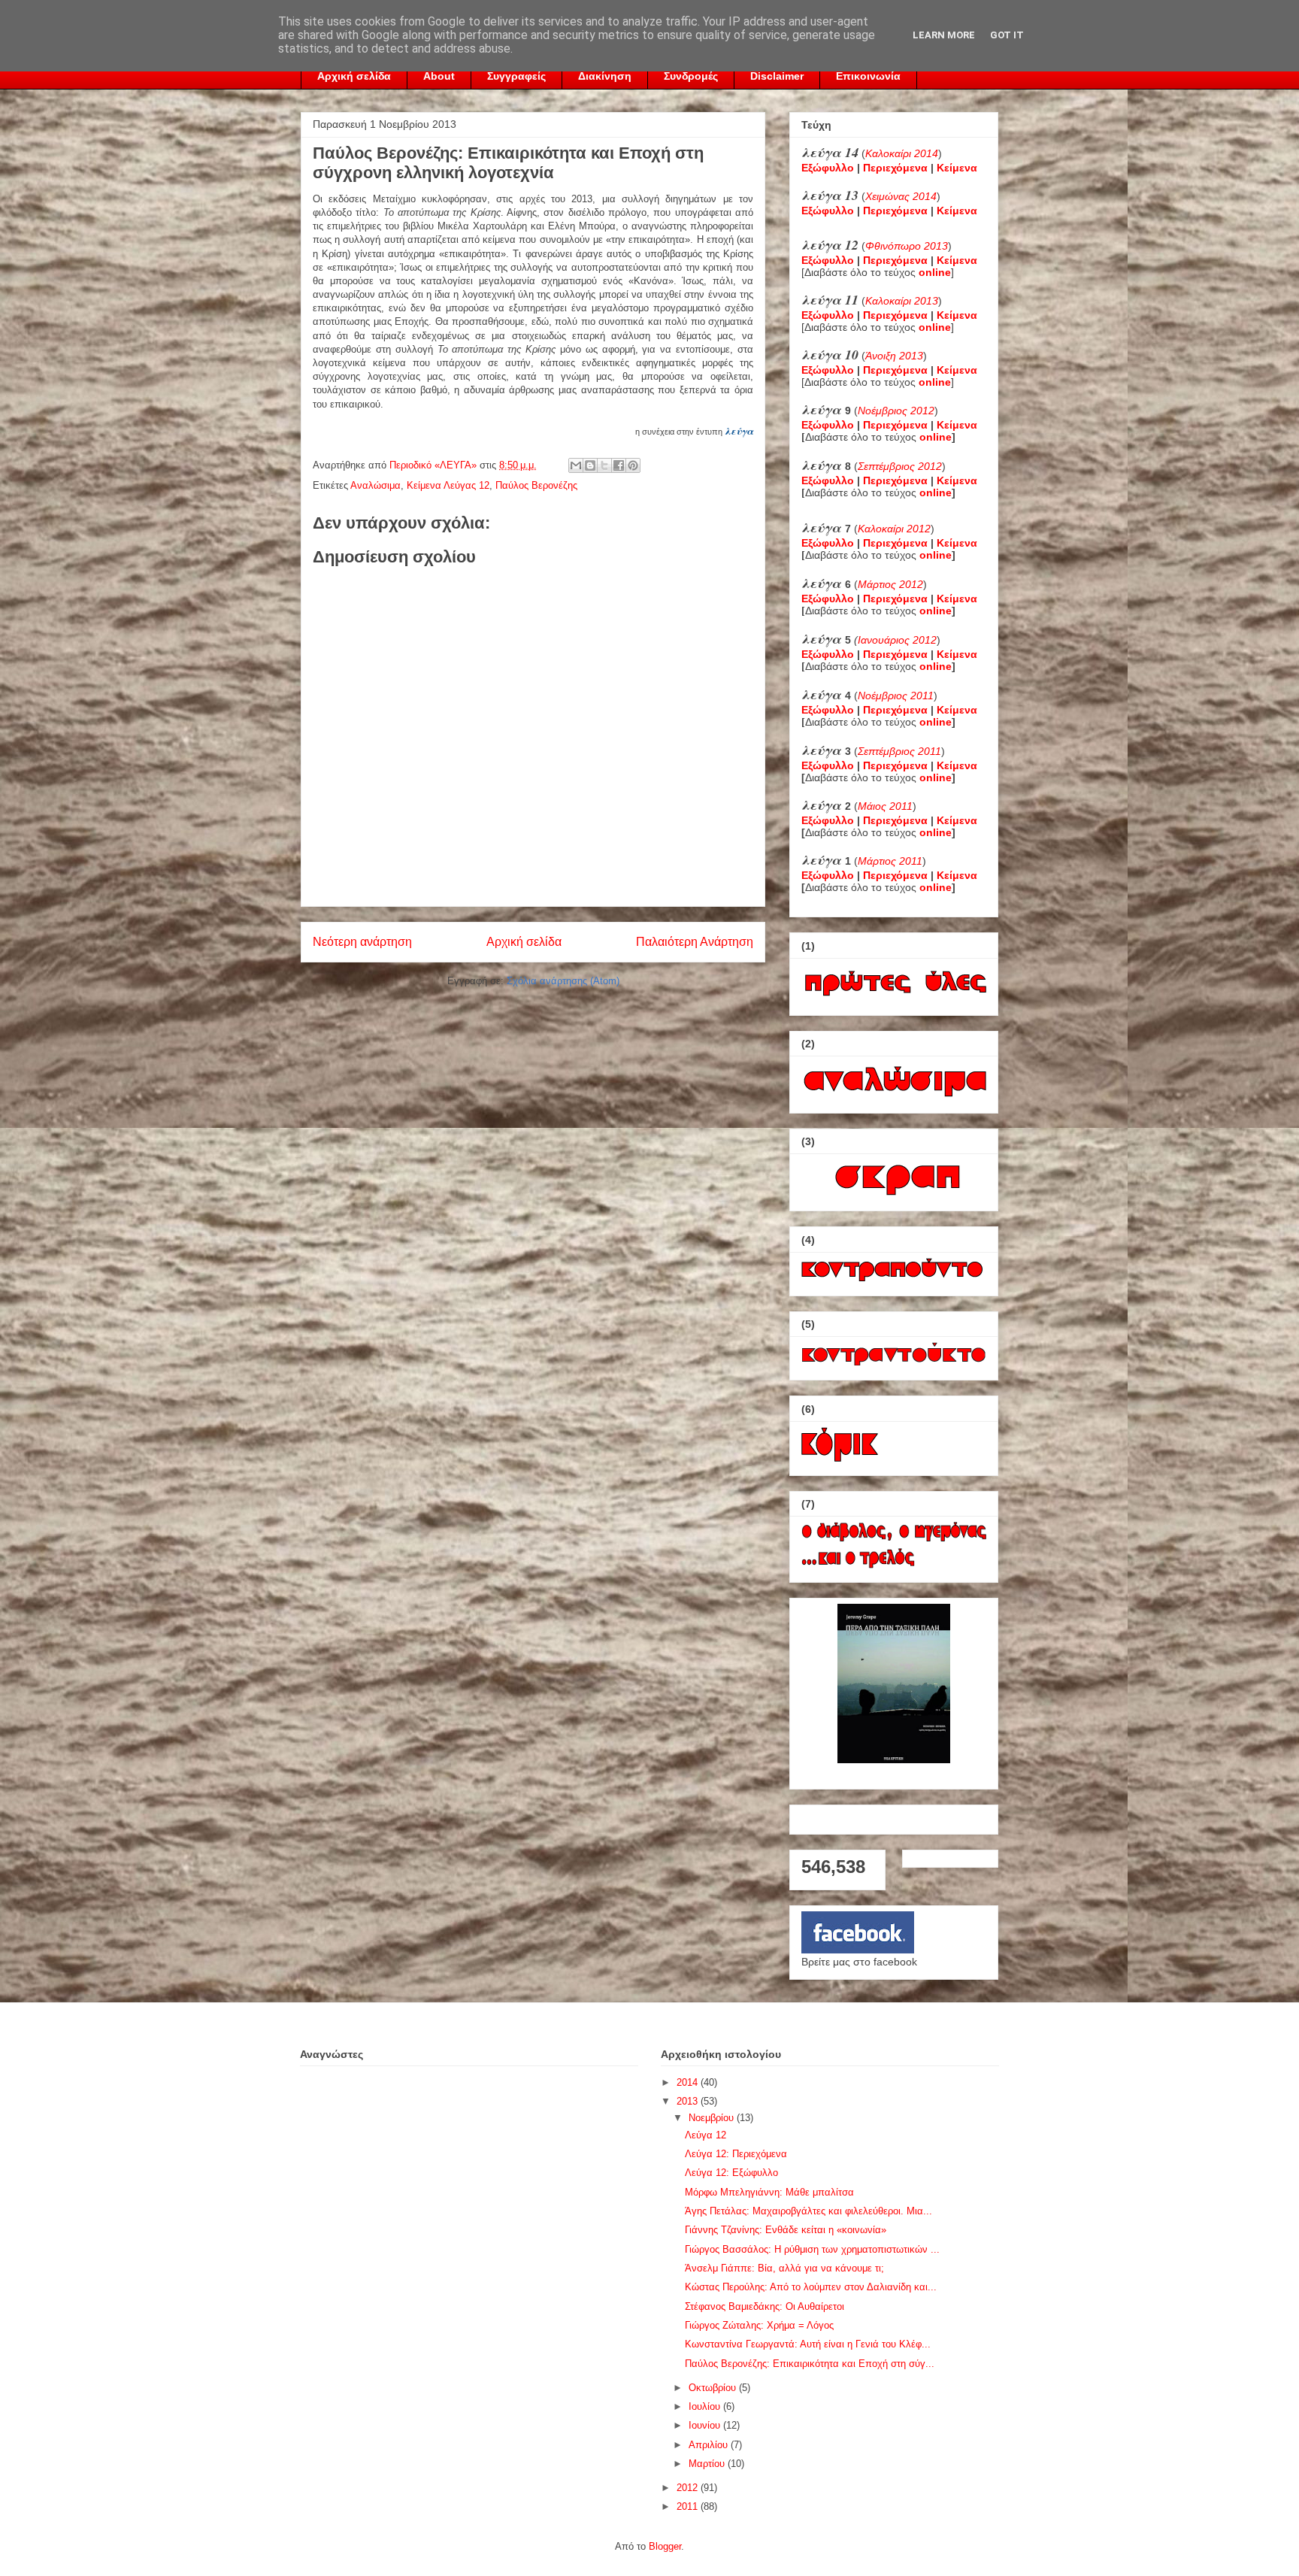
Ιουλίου (706, 2406)
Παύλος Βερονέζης (536, 485)
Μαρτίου (708, 2464)
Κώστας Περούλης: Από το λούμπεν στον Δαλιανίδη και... (811, 2287)
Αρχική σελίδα (354, 76)
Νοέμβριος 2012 (896, 411)
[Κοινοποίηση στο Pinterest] (633, 465)
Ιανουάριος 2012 (897, 640)
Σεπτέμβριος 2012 (900, 466)
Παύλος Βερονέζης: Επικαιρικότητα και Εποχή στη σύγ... (810, 2364)
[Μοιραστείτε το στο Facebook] (619, 465)
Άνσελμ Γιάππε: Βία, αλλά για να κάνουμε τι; (784, 2268)
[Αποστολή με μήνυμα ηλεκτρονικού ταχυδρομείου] (576, 465)
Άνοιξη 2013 (894, 356)
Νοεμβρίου (713, 2118)
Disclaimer (777, 76)
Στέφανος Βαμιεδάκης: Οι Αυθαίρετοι (765, 2306)
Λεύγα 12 (706, 2135)
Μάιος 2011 (885, 806)
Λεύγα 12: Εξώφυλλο (731, 2173)
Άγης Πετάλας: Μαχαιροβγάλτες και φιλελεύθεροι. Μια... (808, 2211)
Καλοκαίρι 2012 (894, 529)
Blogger (665, 2546)
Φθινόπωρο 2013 (907, 246)
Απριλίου (710, 2445)
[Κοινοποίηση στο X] (604, 465)
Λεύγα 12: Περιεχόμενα (736, 2154)
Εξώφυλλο (828, 168)
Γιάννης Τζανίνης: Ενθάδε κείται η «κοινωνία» (786, 2230)
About (439, 76)
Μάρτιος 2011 (890, 861)
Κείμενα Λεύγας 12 (448, 485)
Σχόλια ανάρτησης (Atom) (563, 981)
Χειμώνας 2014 (901, 196)
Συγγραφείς (516, 76)
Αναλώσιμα (375, 485)
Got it (1007, 35)
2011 (689, 2506)
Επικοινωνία (868, 76)
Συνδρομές (691, 76)
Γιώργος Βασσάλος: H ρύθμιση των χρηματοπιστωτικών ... (812, 2249)
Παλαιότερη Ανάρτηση (695, 942)
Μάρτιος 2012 (890, 584)
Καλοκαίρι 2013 (902, 301)
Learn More (944, 35)
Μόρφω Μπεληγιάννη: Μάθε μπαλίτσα (769, 2192)
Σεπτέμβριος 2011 (899, 751)
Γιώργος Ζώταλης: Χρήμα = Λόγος (759, 2325)
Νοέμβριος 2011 (896, 696)
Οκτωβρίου (714, 2388)
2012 (689, 2488)
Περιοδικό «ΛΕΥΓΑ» (435, 465)
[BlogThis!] (590, 465)
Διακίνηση (605, 76)
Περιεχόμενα (895, 168)
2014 (689, 2082)
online (936, 437)
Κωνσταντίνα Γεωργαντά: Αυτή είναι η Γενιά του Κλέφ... (808, 2344)
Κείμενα (957, 168)
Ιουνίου (706, 2425)
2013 (689, 2101)
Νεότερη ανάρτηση (362, 942)
